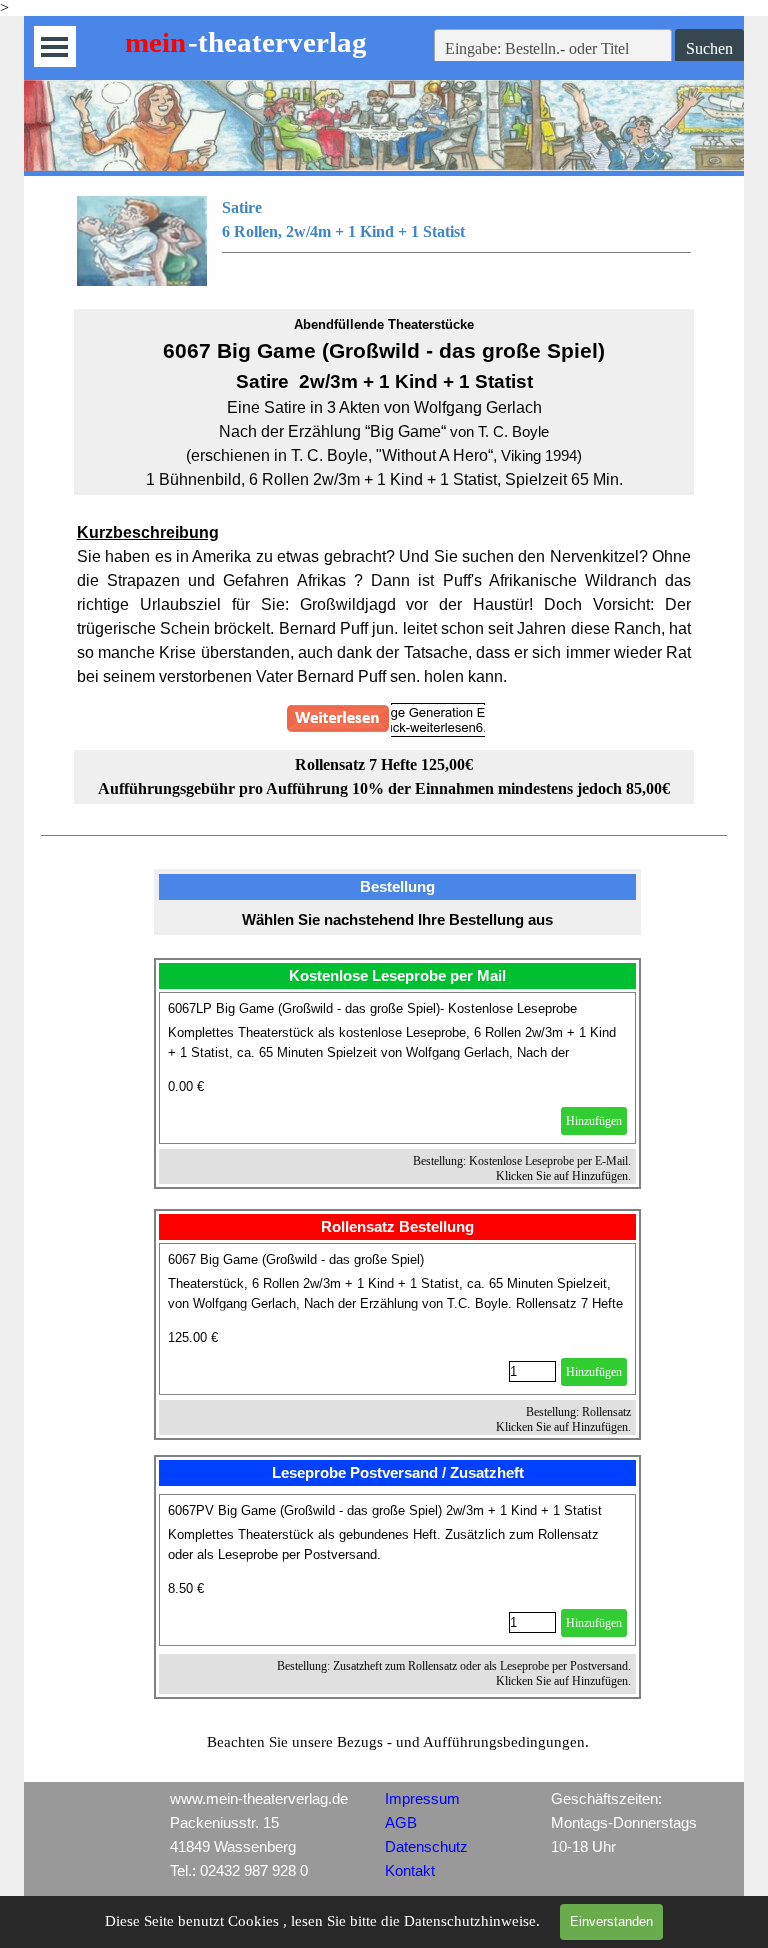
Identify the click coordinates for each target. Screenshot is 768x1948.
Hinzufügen (594, 1121)
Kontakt (410, 1871)
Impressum (422, 1799)
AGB (401, 1823)
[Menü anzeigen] (54, 46)
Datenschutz (426, 1847)
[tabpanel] (384, 241)
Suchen (709, 48)
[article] (398, 1068)
